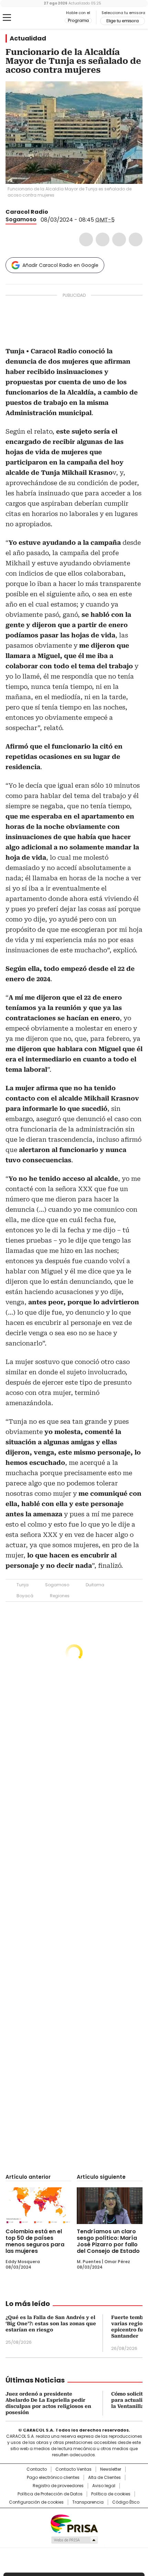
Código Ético (126, 2502)
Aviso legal (104, 2486)
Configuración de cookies (36, 2502)
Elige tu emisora (123, 21)
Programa (78, 21)
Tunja (23, 1585)
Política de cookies (111, 2494)
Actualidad (28, 38)
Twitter (103, 239)
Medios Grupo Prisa (74, 2540)
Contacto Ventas (73, 2469)
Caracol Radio (34, 18)
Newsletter (111, 2469)
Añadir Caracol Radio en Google (60, 265)
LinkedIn (119, 239)
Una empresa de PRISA (74, 2523)
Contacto (37, 2469)
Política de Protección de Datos (50, 2494)
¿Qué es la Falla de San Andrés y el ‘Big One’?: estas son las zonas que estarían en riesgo (51, 2324)
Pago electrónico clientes (53, 2478)
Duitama (95, 1585)
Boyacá (25, 1596)
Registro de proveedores (58, 2486)
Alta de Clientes (104, 2478)
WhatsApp (136, 239)
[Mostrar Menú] (7, 17)
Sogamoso (21, 219)
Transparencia (88, 2502)
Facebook (86, 239)
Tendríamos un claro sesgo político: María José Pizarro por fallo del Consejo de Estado (108, 2241)
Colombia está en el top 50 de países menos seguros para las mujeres (35, 2241)
